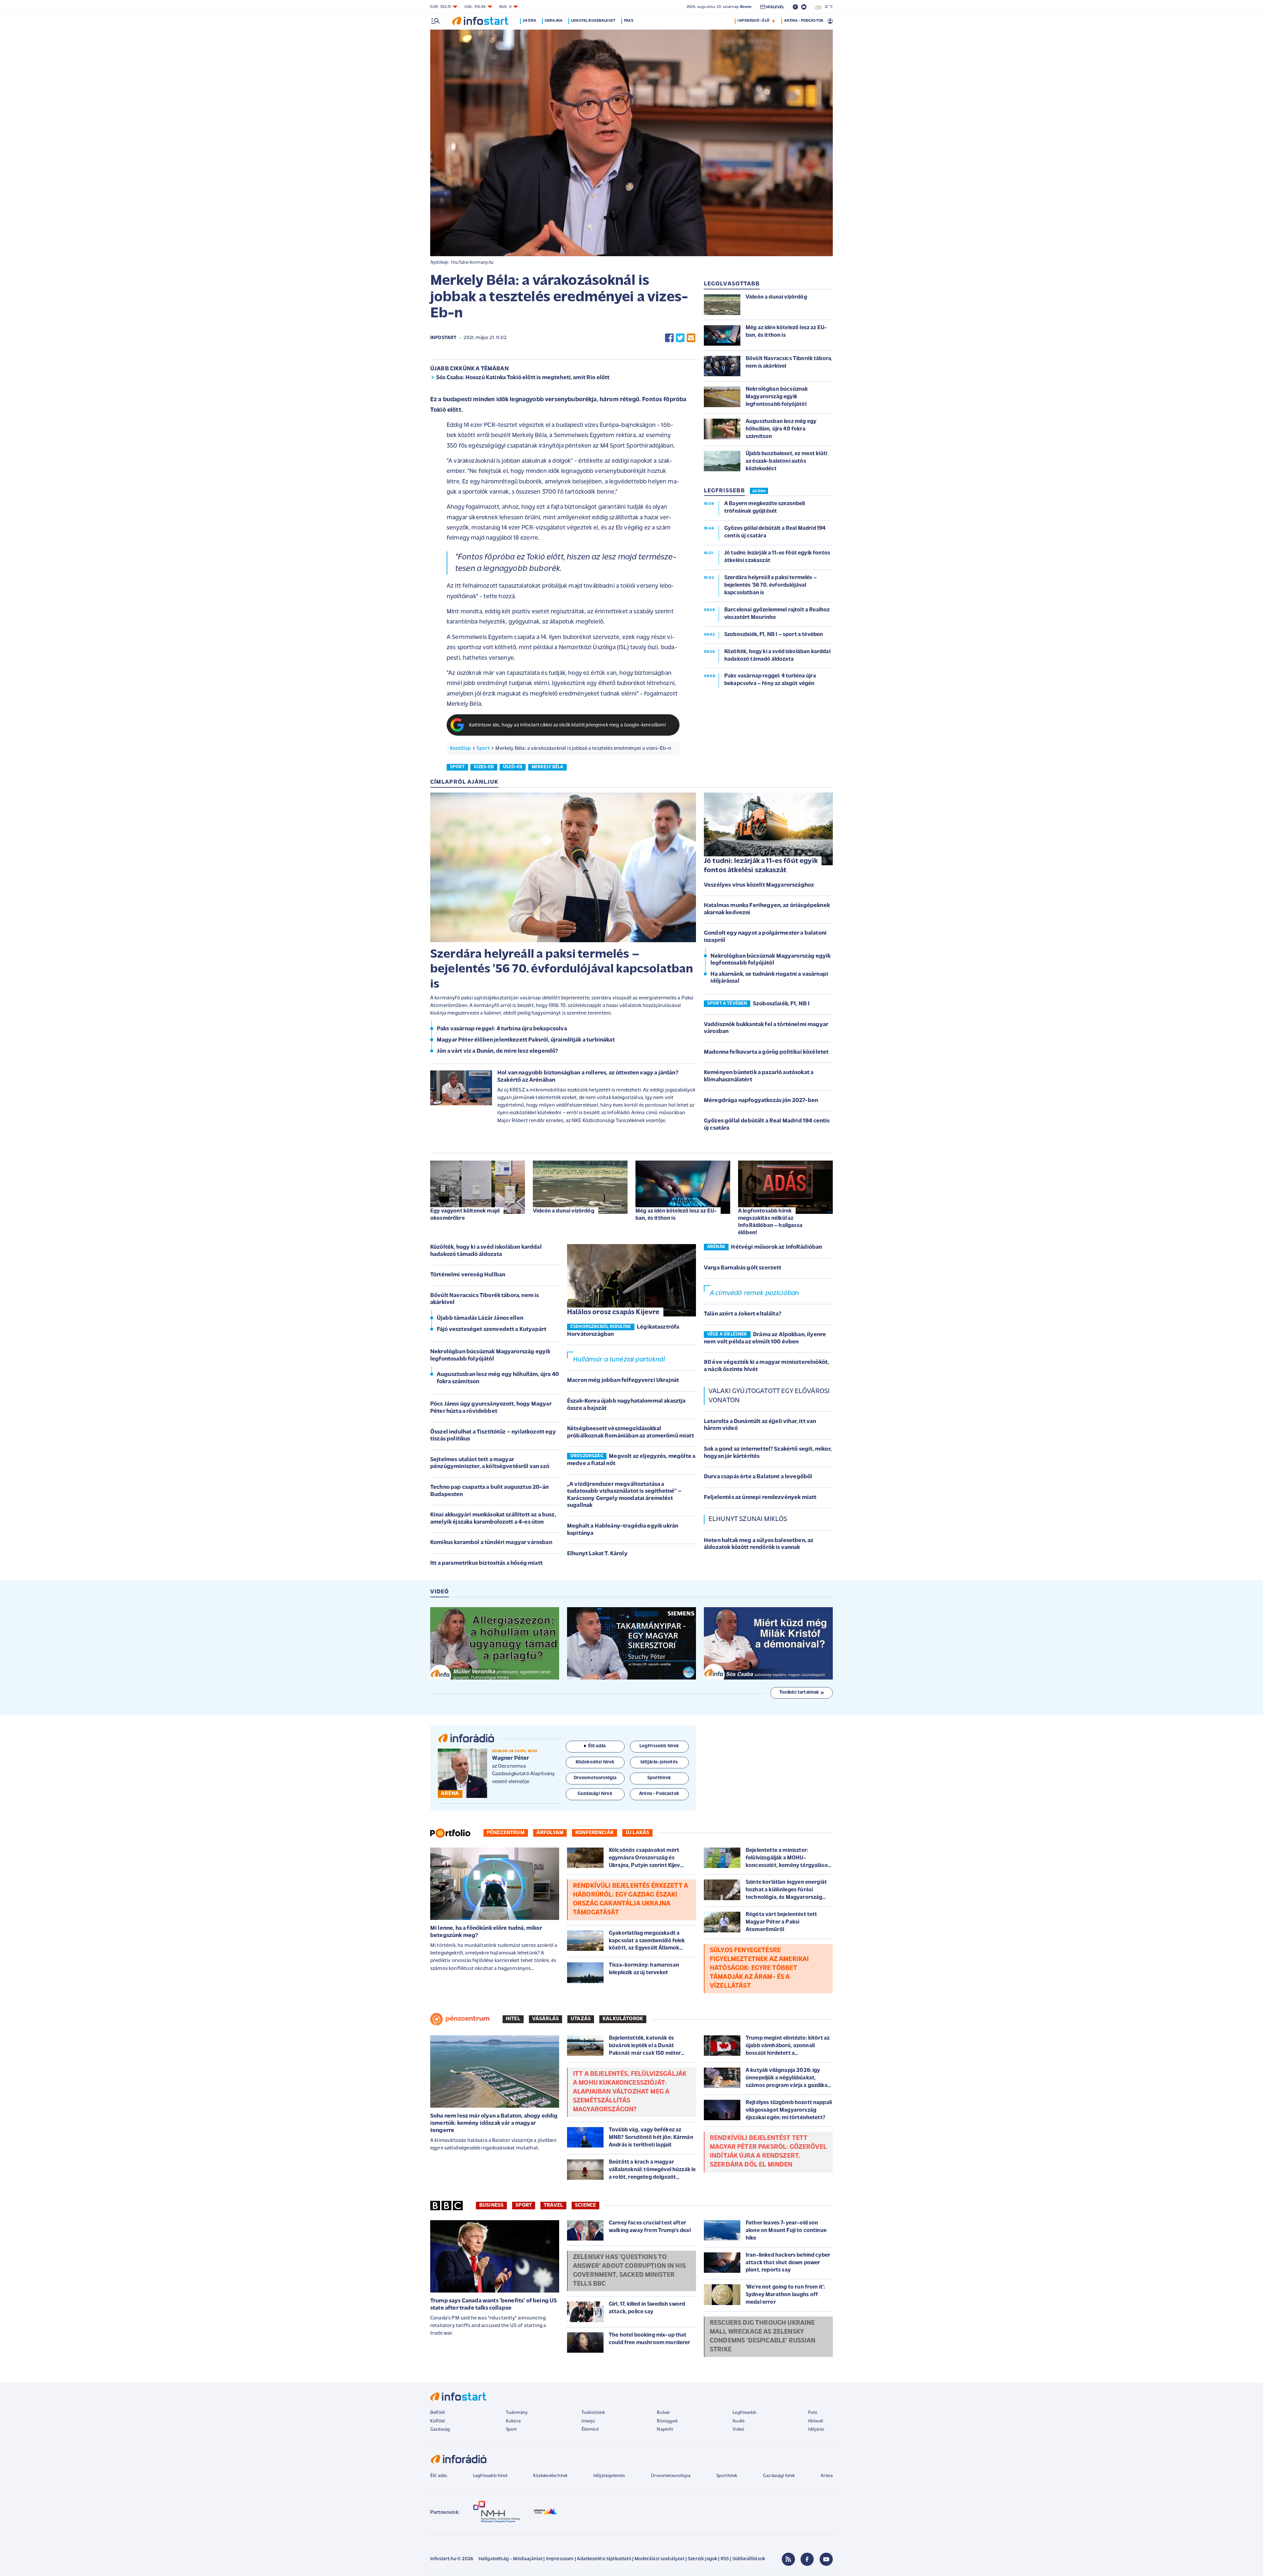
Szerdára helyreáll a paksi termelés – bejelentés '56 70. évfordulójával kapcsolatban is (562, 969)
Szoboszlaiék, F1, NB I (781, 1004)
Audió (739, 2421)
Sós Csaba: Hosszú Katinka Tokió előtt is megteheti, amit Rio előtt (523, 378)
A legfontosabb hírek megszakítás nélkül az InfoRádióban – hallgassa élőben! (770, 1222)
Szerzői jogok (702, 2559)
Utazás (581, 2019)
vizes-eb (484, 767)
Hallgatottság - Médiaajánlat (510, 2559)
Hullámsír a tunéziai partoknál (619, 1360)
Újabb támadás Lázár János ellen (480, 1318)
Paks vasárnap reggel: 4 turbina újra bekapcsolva (502, 1029)
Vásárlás (545, 2019)
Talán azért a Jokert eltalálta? (743, 1314)
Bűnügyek (667, 2421)
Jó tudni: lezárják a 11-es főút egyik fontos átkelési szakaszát (761, 866)
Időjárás (816, 2429)
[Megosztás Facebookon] (669, 338)
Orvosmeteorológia (671, 2476)
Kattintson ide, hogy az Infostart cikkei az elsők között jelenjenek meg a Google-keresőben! (568, 725)
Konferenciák (594, 1833)
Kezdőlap (460, 748)
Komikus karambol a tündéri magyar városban (491, 1543)
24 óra (529, 21)
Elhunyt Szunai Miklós (748, 1519)
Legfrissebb (744, 2413)
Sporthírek (727, 2476)
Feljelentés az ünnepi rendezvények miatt (760, 1498)
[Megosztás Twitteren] (680, 338)
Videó (738, 2429)
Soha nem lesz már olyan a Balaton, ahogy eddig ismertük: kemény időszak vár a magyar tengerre (494, 2123)
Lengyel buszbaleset (593, 21)
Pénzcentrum (506, 1833)
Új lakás (637, 1833)
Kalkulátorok (623, 2019)
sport (457, 767)
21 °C (827, 7)
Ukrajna (554, 21)
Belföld (437, 2413)
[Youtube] (826, 2559)
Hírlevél (816, 2421)
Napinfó (665, 2429)
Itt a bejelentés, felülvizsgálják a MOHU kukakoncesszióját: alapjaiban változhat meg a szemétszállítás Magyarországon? (630, 2092)
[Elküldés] (691, 338)
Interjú (588, 2421)
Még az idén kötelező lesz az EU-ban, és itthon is (676, 1215)
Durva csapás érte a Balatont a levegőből (758, 1477)
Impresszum (560, 2559)
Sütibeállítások (749, 2559)
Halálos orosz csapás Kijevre (613, 1312)
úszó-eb (513, 767)
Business (491, 2205)
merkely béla (547, 767)
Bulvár (663, 2413)
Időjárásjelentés (609, 2476)
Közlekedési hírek (550, 2476)
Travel (553, 2205)
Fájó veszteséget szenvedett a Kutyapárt (492, 1330)
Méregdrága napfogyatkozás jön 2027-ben (761, 1101)
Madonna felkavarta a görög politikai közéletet (766, 1052)
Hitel (513, 2019)
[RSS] (788, 2559)
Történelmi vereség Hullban (468, 1275)
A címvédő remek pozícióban (754, 1293)
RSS (725, 2559)
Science (585, 2205)
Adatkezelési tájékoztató (604, 2559)
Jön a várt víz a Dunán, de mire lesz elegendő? (497, 1051)
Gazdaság (440, 2429)
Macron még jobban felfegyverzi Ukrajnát (623, 1381)
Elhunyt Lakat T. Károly (597, 1554)
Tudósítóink (593, 2413)
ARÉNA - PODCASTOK (804, 21)
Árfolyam (550, 1833)
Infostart (443, 338)
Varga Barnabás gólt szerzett (743, 1268)
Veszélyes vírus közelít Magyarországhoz (759, 885)
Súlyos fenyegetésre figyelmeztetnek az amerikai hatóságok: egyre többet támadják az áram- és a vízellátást (759, 1968)
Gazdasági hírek (779, 2476)
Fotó (813, 2413)
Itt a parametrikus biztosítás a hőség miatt (486, 1563)
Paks (629, 21)
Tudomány (517, 2413)
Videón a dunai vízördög (564, 1211)
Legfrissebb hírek (490, 2476)
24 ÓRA (759, 492)
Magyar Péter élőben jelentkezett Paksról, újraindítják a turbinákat (526, 1040)
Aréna (827, 2476)
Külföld (437, 2421)
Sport (483, 748)
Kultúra (513, 2421)
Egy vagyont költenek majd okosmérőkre (465, 1215)
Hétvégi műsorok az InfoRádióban (776, 1247)
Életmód (590, 2429)
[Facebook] (807, 2559)
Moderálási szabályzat (659, 2559)
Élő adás (597, 1746)
